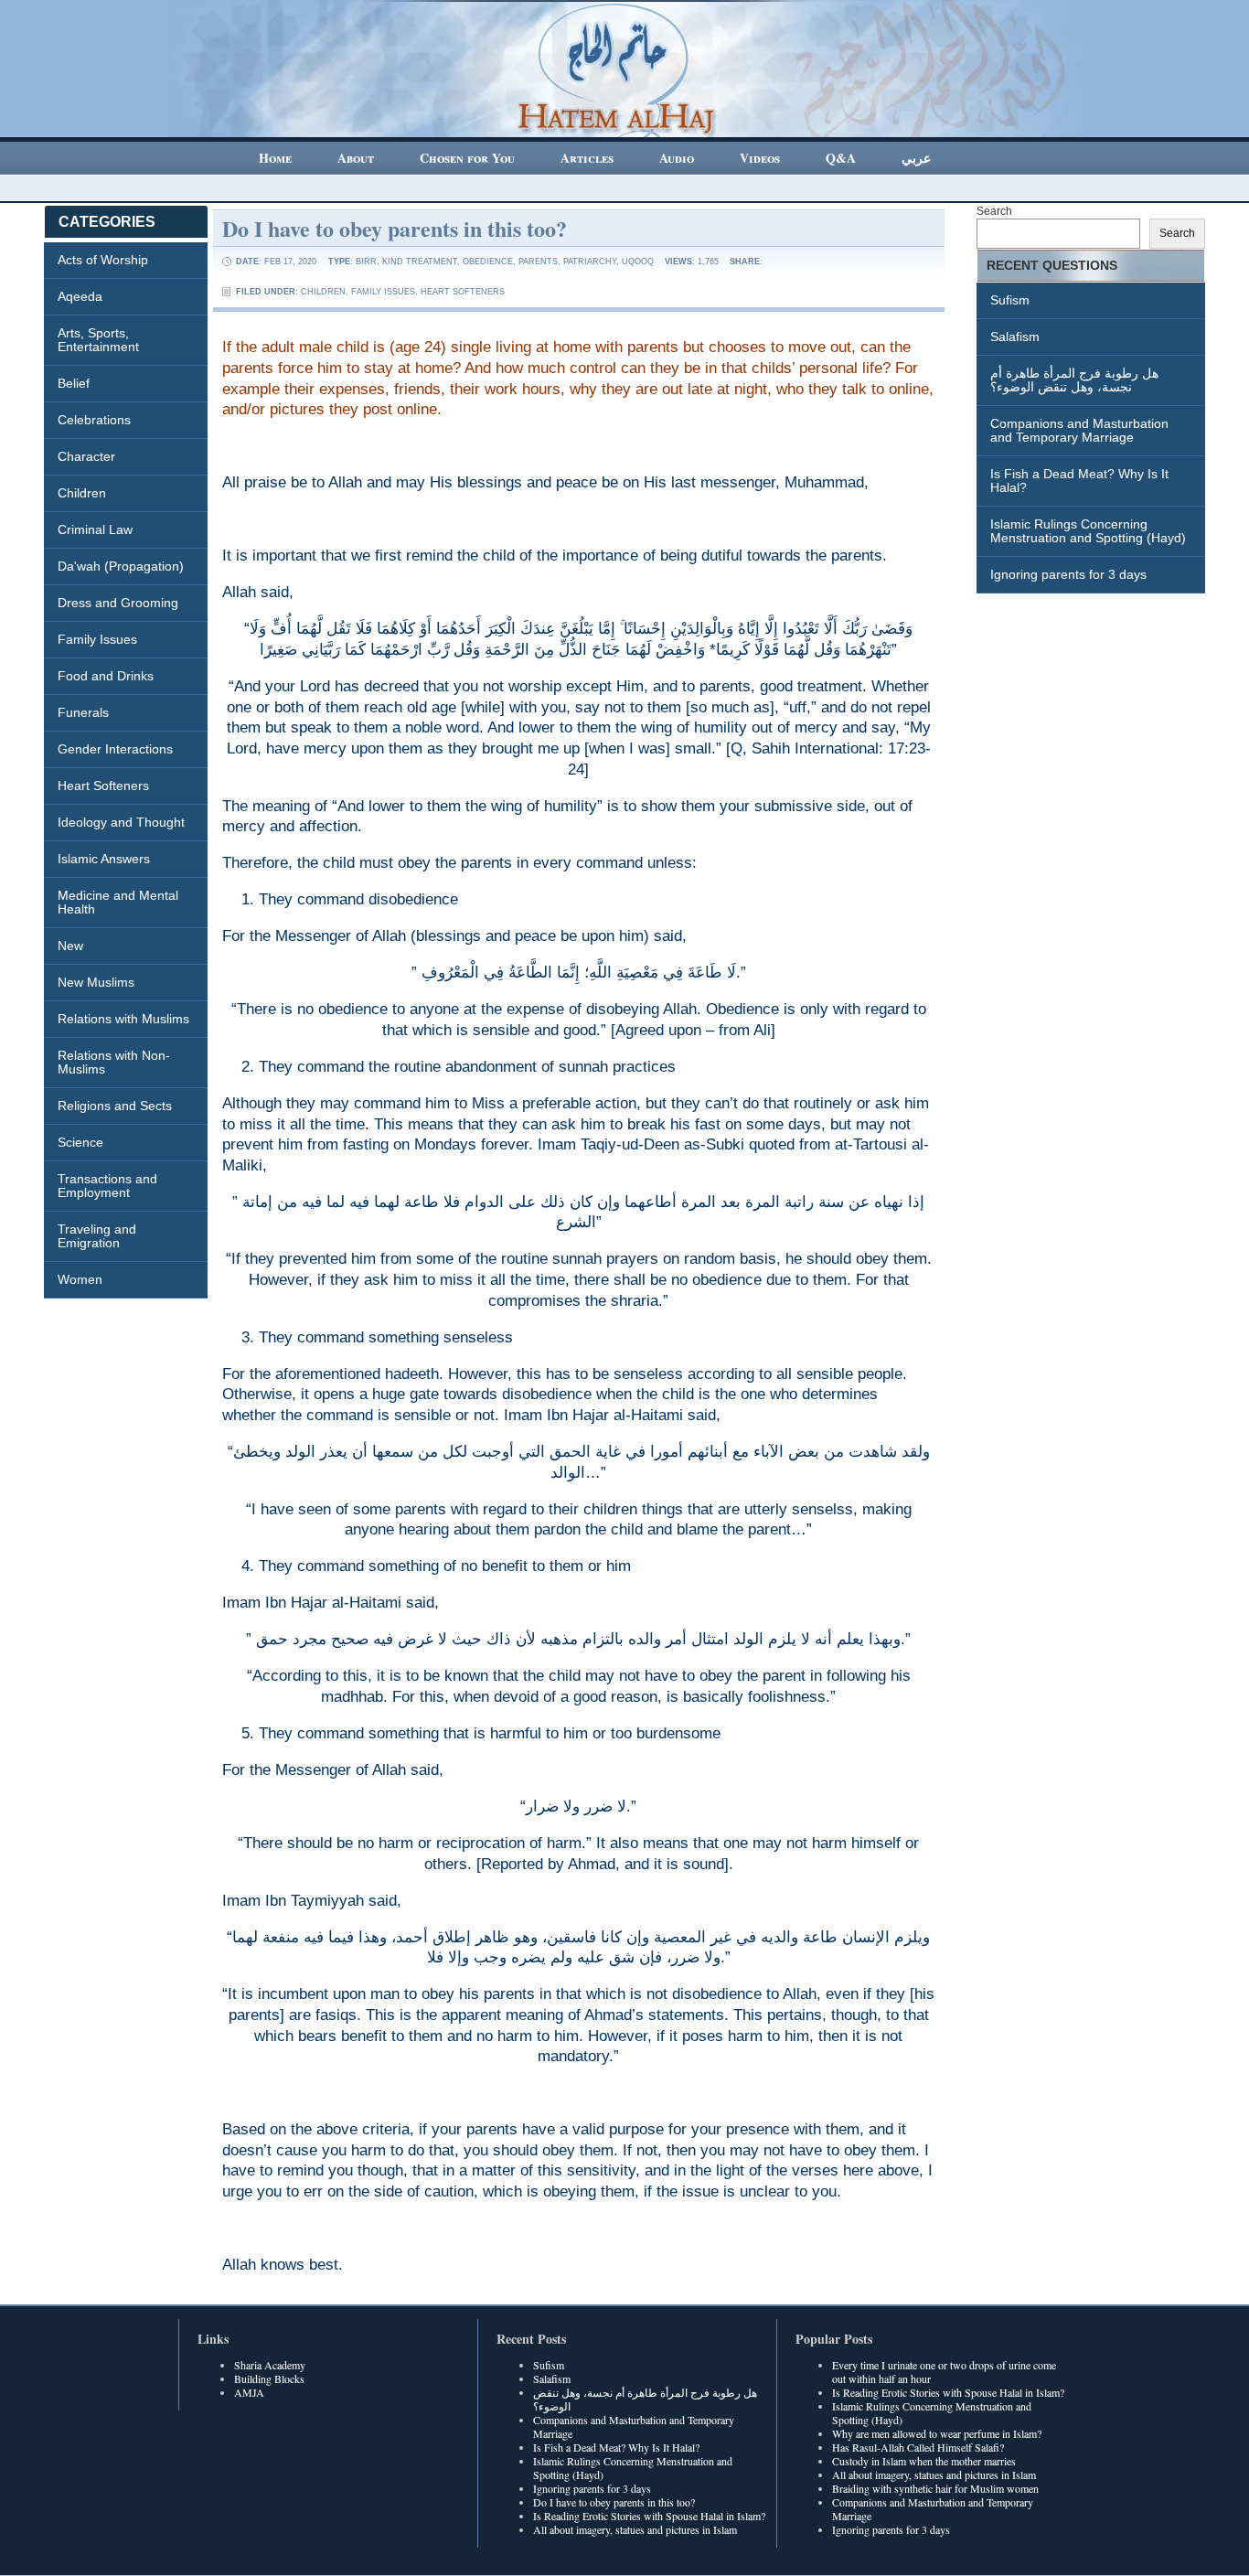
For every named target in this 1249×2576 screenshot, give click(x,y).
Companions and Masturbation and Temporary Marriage (1079, 430)
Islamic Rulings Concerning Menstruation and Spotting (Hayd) (1088, 531)
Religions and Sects (115, 1106)
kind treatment (420, 262)
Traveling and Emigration (97, 1236)
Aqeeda (80, 296)
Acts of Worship (103, 260)
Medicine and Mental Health (118, 902)
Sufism (1010, 300)
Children (82, 493)
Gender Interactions (115, 749)
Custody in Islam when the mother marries (924, 2461)
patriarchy (590, 262)
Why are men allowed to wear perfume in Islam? (937, 2433)
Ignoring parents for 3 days (1068, 574)
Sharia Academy (270, 2365)
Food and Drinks (106, 676)
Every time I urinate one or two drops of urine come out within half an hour (944, 2372)
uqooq (638, 262)
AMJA (249, 2392)
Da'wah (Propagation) (121, 566)
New (70, 946)
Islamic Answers (104, 859)
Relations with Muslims (123, 1019)
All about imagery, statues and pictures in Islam (635, 2529)
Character (86, 456)
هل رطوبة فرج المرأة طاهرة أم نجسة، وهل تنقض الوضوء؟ (1074, 380)
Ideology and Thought (121, 822)
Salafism (1015, 337)
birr (366, 262)
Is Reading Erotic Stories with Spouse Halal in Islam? (649, 2516)
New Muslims (96, 982)
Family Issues (97, 639)
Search (994, 211)
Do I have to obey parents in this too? (395, 228)
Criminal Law (95, 529)
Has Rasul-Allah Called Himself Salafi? (918, 2447)
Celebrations (94, 420)
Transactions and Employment (107, 1186)
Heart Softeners (103, 786)
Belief (74, 383)
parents (538, 262)
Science (80, 1142)
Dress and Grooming (118, 603)
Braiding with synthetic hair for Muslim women (935, 2488)
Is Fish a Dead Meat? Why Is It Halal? (1079, 481)
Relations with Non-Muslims (114, 1062)
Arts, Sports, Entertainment (98, 340)
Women (80, 1279)
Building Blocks (269, 2378)
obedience (488, 262)
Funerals (83, 712)
